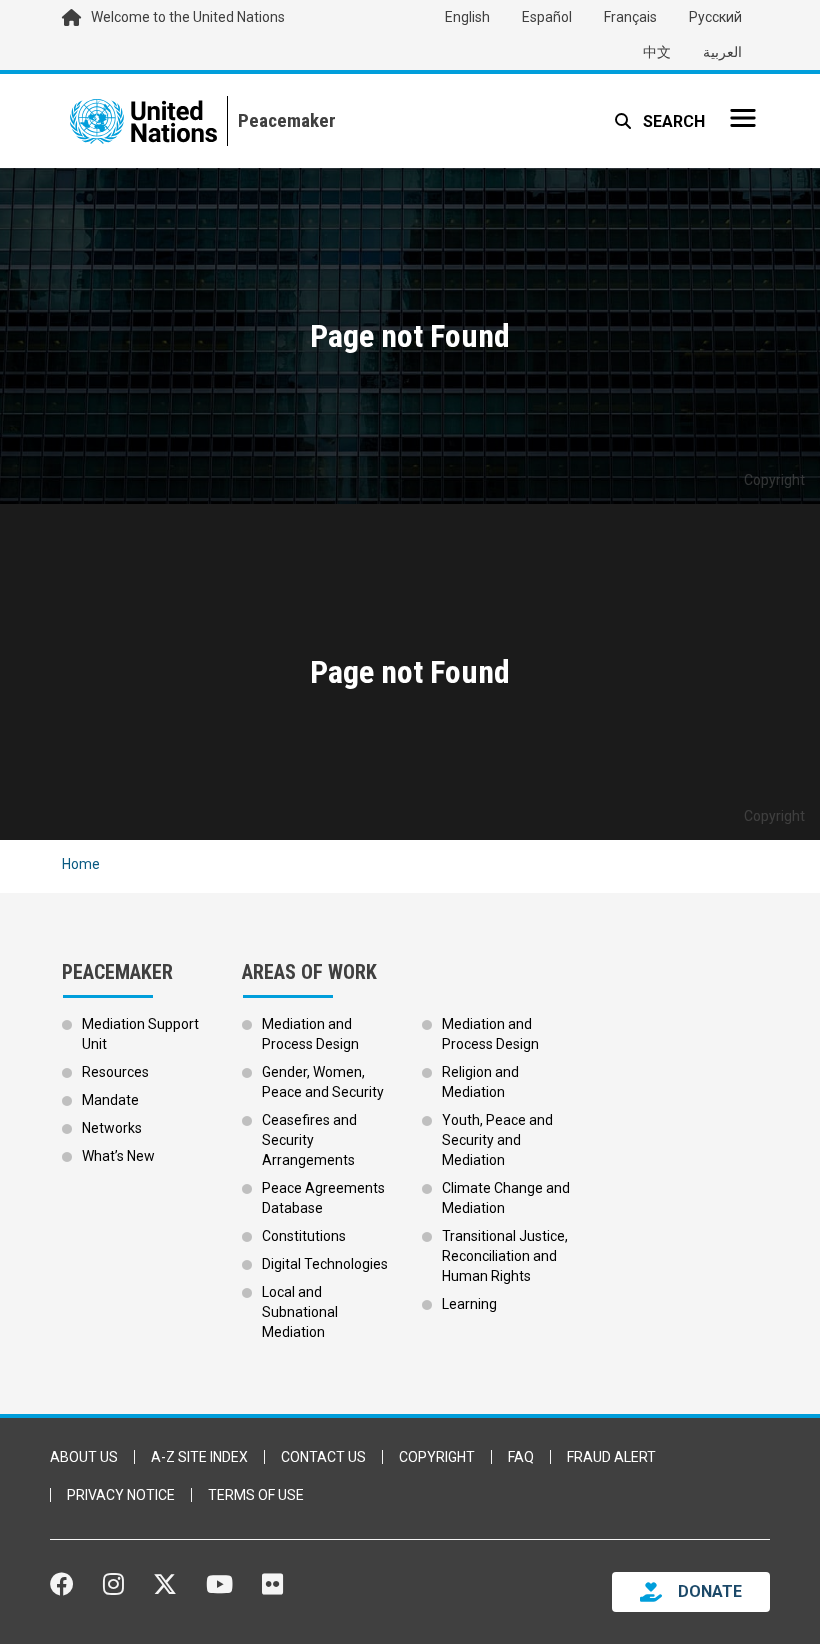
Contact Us (323, 1457)
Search (672, 121)
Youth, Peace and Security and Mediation (497, 1140)
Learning (469, 1304)
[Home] (281, 121)
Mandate (110, 1100)
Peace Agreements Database (323, 1198)
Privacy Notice (121, 1495)
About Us (84, 1457)
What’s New (118, 1156)
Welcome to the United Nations (188, 17)
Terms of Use (256, 1495)
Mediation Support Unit (140, 1034)
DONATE (710, 1591)
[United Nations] (143, 121)
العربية (722, 52)
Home (81, 864)
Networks (112, 1128)
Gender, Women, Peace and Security (323, 1082)
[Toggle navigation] (743, 118)
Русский (715, 17)
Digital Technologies (325, 1264)
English (467, 17)
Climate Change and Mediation (506, 1198)
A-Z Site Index (199, 1457)
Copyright (437, 1457)
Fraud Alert (611, 1457)
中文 (657, 52)
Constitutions (304, 1236)
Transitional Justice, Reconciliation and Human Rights (505, 1256)
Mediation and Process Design (310, 1034)
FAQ (521, 1457)
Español (547, 17)
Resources (115, 1072)
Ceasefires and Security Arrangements (309, 1140)
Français (630, 17)
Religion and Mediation (480, 1082)
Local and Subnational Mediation (300, 1312)
